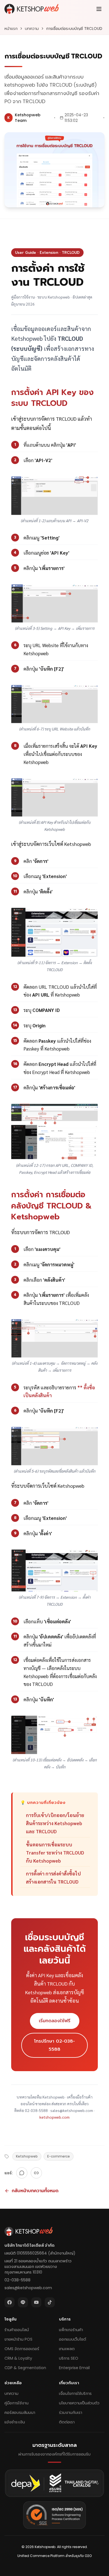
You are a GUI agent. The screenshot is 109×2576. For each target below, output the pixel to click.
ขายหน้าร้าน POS (18, 2339)
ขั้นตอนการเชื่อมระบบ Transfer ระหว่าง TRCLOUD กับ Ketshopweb (55, 1853)
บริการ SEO (69, 2358)
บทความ (32, 29)
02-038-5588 (17, 2280)
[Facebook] (10, 2302)
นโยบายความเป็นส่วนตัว (79, 2403)
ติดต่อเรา (67, 2422)
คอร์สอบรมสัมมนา (20, 2412)
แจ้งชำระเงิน (15, 2422)
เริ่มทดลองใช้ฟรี (55, 2021)
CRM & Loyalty (18, 2358)
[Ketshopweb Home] (32, 9)
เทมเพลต (67, 2349)
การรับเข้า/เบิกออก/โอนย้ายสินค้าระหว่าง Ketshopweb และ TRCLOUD (55, 1823)
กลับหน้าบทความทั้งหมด (35, 2191)
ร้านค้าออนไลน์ (17, 2330)
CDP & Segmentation (25, 2368)
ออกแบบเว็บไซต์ (73, 2339)
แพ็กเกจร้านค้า (71, 2330)
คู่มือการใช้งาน (16, 2403)
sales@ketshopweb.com (28, 2288)
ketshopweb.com (54, 2117)
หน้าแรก (11, 29)
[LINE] (22, 2173)
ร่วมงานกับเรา (71, 2412)
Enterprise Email (74, 2368)
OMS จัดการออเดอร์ (22, 2349)
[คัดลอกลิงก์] (36, 2173)
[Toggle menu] (99, 9)
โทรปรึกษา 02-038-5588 (54, 2045)
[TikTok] (50, 2302)
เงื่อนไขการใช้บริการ (75, 2393)
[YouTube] (36, 2302)
